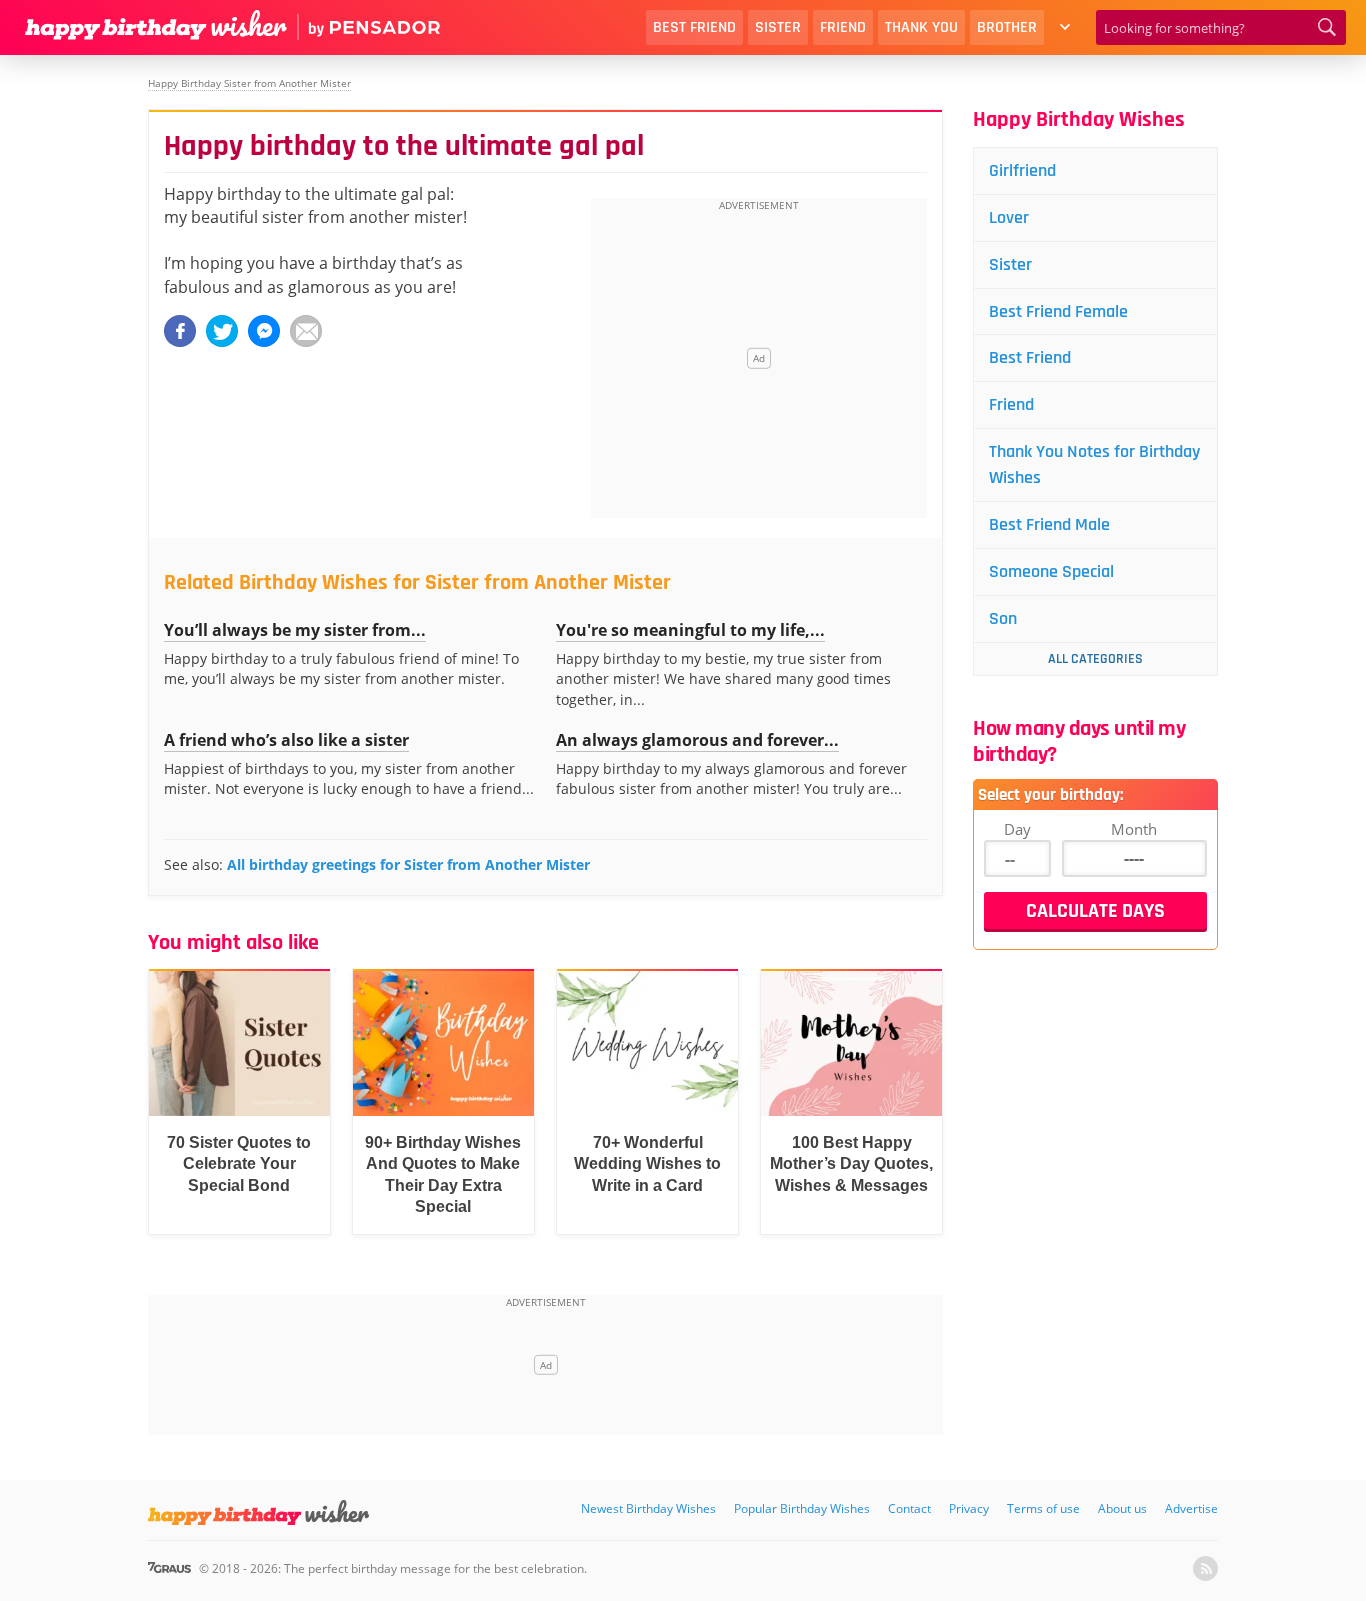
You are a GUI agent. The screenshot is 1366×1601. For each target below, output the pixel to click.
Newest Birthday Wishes (648, 1508)
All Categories (1095, 659)
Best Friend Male (1049, 524)
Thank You (921, 27)
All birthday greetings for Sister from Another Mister (408, 864)
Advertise (1191, 1508)
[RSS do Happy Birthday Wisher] (1205, 1568)
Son (1003, 618)
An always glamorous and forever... (697, 740)
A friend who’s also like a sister (286, 740)
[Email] (306, 331)
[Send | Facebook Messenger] (264, 331)
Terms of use (1043, 1508)
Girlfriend (1022, 170)
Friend (843, 27)
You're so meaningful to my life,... (690, 630)
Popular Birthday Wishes (802, 1508)
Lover (1009, 217)
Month (1134, 829)
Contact (909, 1508)
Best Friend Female (1058, 311)
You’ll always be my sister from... (295, 630)
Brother (1007, 27)
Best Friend (694, 27)
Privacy (969, 1508)
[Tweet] (222, 331)
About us (1122, 1508)
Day (1017, 829)
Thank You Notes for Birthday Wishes (1094, 464)
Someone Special (1051, 571)
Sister (778, 27)
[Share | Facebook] (180, 331)
